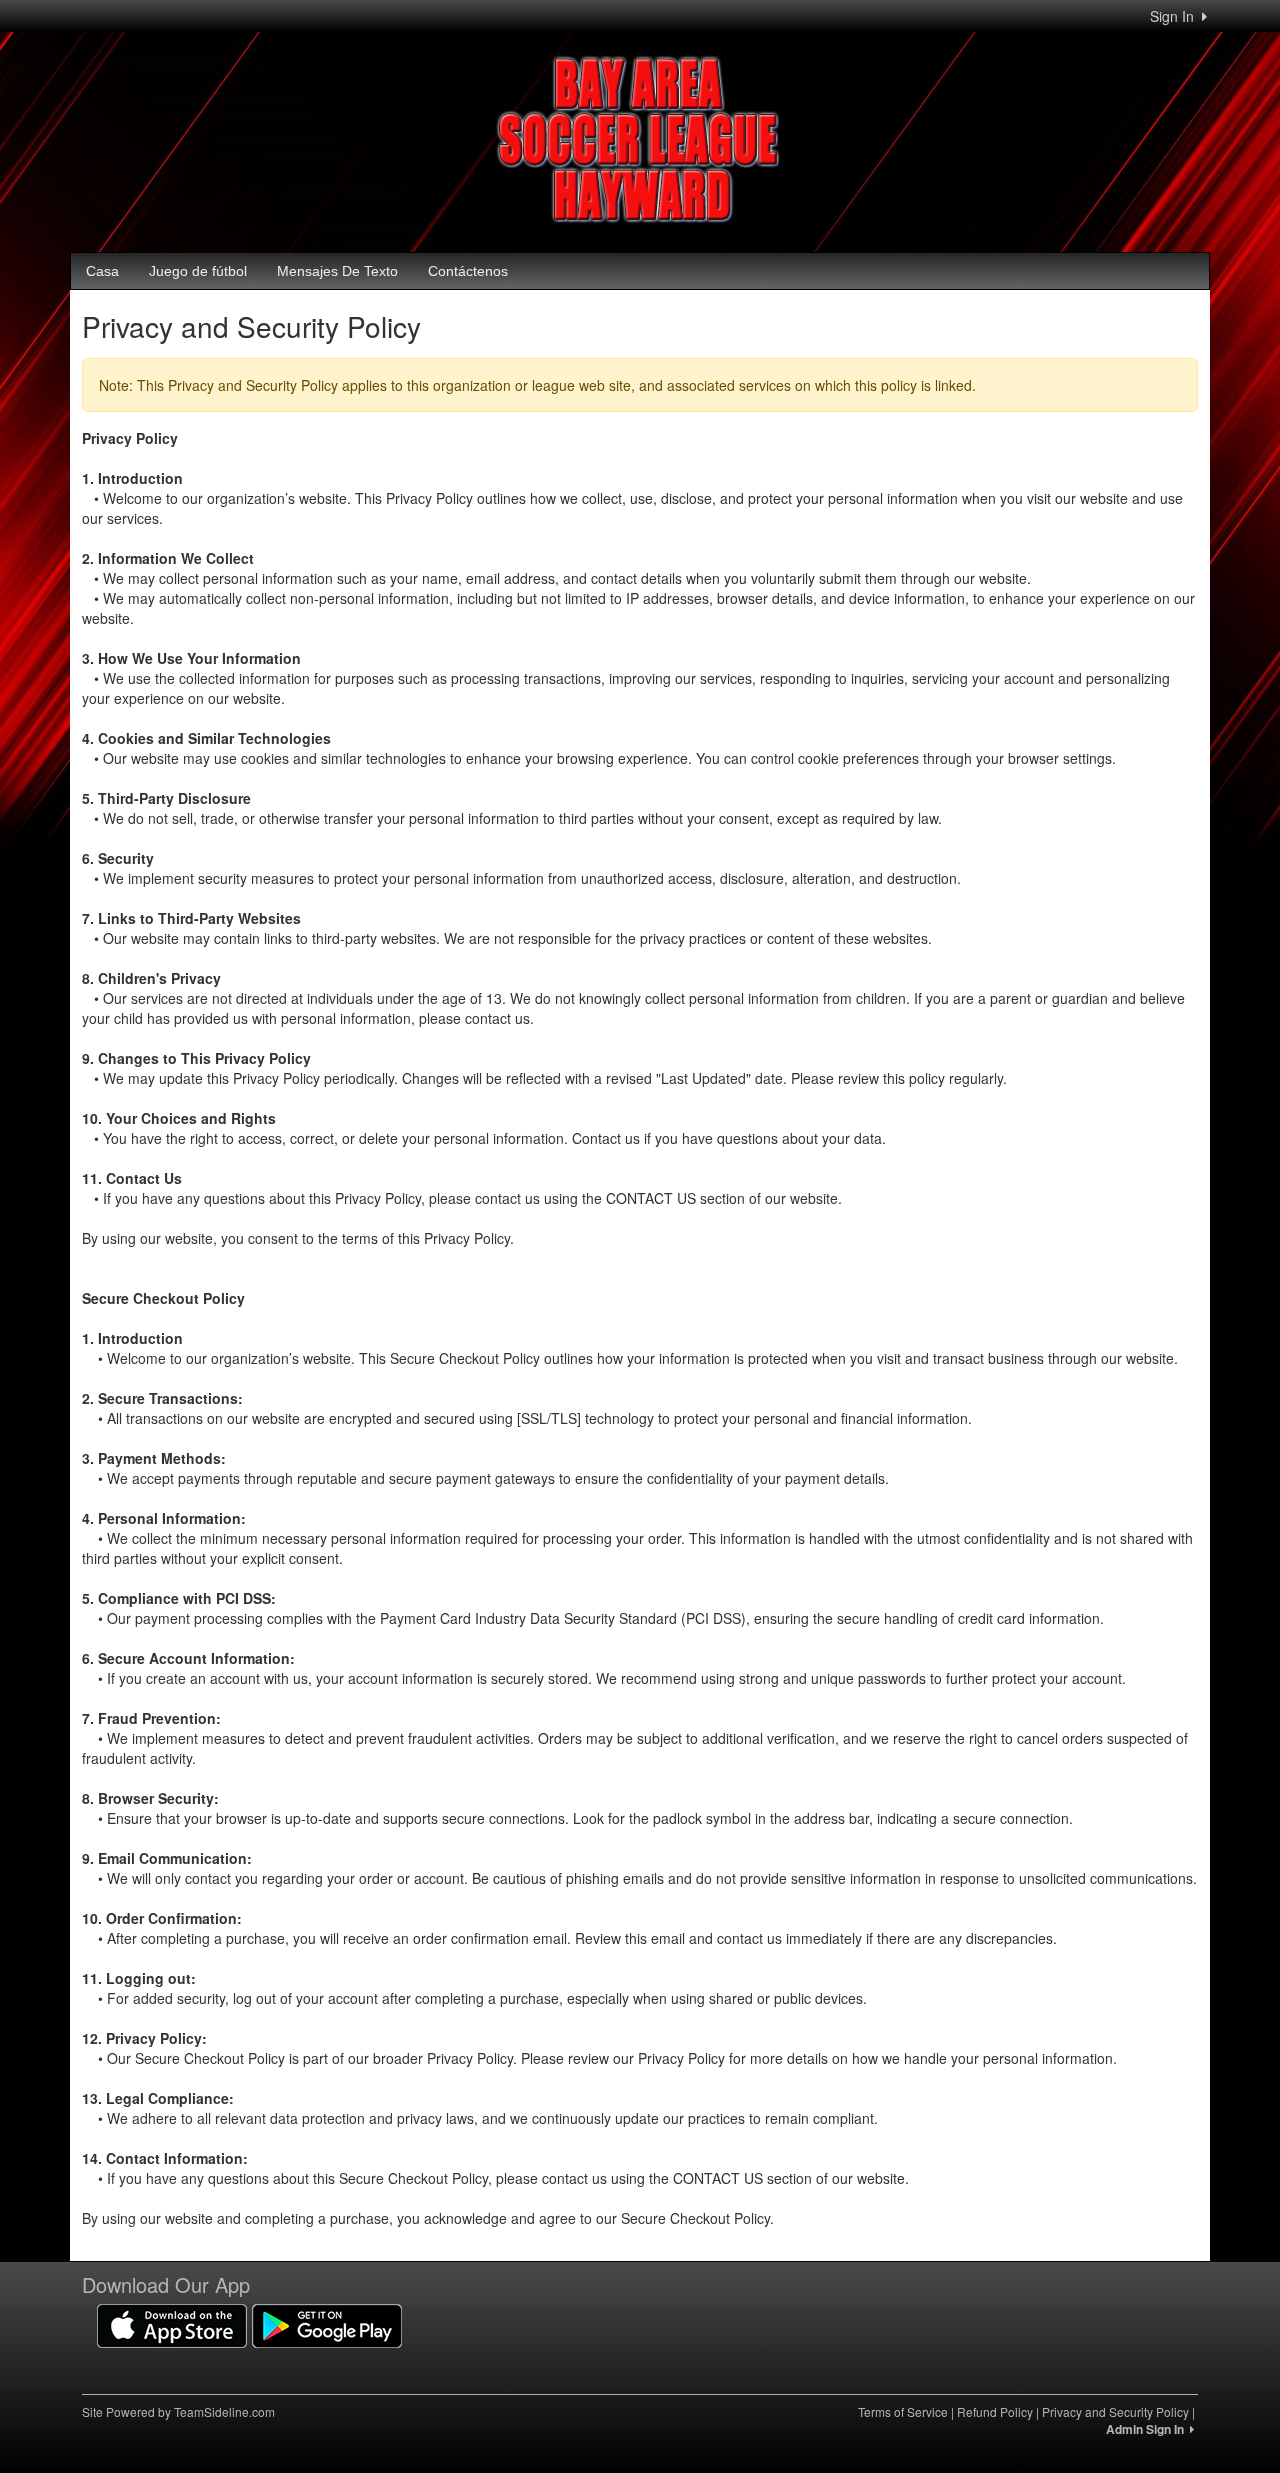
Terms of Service (903, 2411)
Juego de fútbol (198, 271)
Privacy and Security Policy (1115, 2411)
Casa (102, 271)
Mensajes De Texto (337, 271)
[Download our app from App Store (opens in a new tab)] (172, 2324)
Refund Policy (995, 2411)
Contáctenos (468, 271)
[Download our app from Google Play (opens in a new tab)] (327, 2324)
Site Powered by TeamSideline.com (178, 2411)
